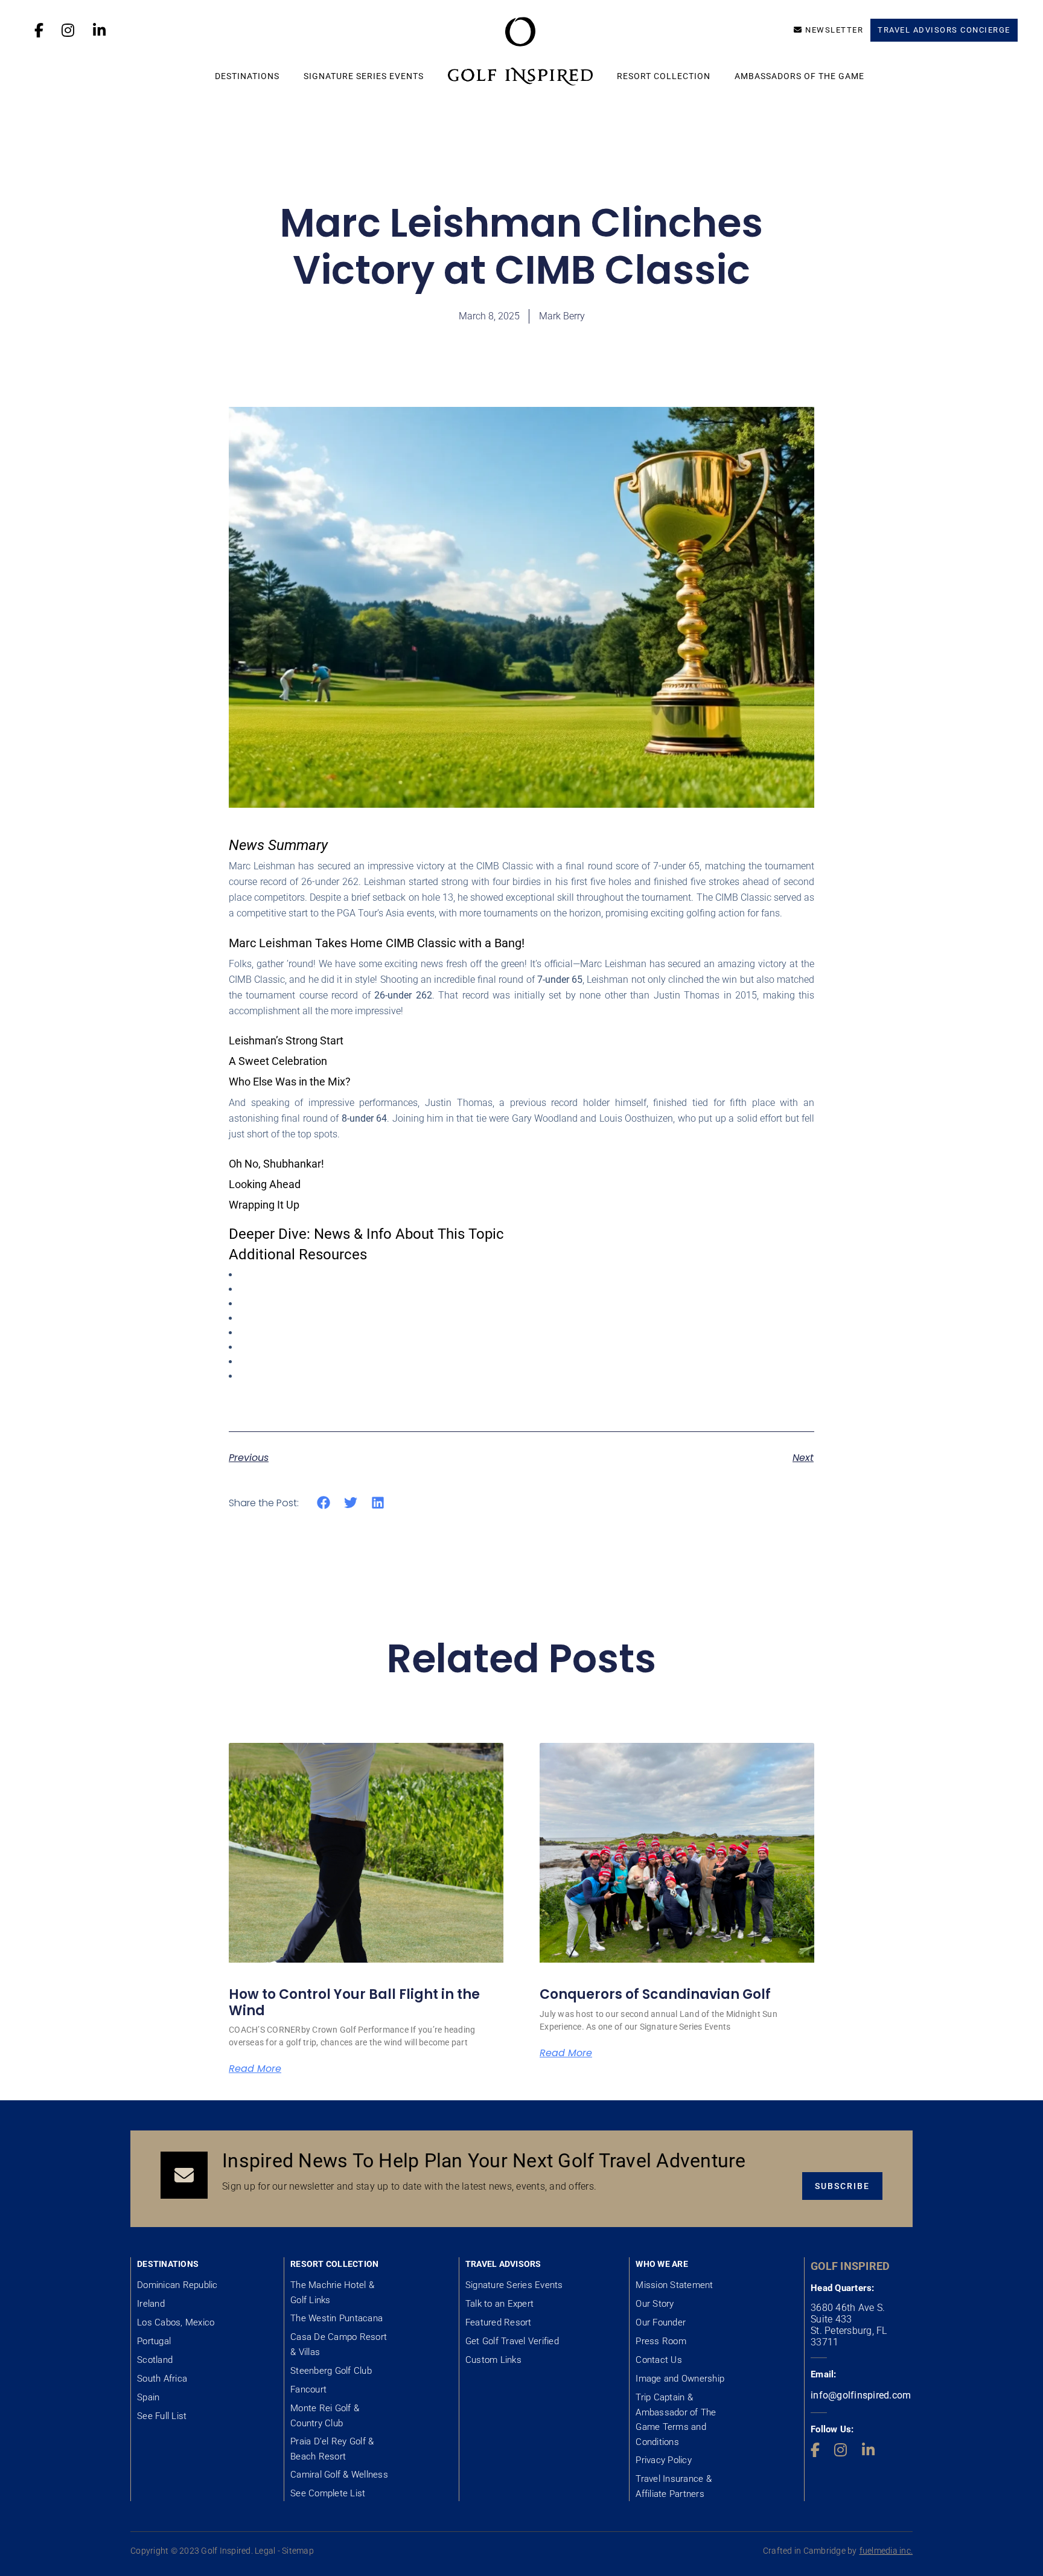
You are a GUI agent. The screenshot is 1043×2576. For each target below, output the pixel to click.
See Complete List (328, 2493)
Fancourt (308, 2389)
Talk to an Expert (499, 2304)
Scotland (155, 2360)
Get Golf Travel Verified (512, 2341)
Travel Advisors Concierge (944, 30)
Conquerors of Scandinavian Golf (655, 1994)
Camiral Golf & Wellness (339, 2475)
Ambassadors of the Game (799, 76)
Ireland (151, 2304)
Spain (148, 2397)
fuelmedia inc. (886, 2551)
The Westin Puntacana (337, 2318)
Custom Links (493, 2360)
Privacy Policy (664, 2460)
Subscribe (842, 2186)
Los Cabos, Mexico (176, 2322)
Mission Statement (674, 2285)
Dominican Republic (177, 2285)
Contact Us (659, 2360)
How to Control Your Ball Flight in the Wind (354, 2002)
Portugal (154, 2341)
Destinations (247, 76)
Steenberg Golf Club (331, 2371)
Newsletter (834, 30)
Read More (255, 2069)
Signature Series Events (364, 76)
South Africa (162, 2379)
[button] (324, 1503)
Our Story (655, 2304)
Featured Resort (499, 2322)
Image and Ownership (680, 2379)
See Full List (162, 2416)
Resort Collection (664, 76)
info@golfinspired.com (861, 2395)
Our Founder (661, 2322)
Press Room (661, 2341)
